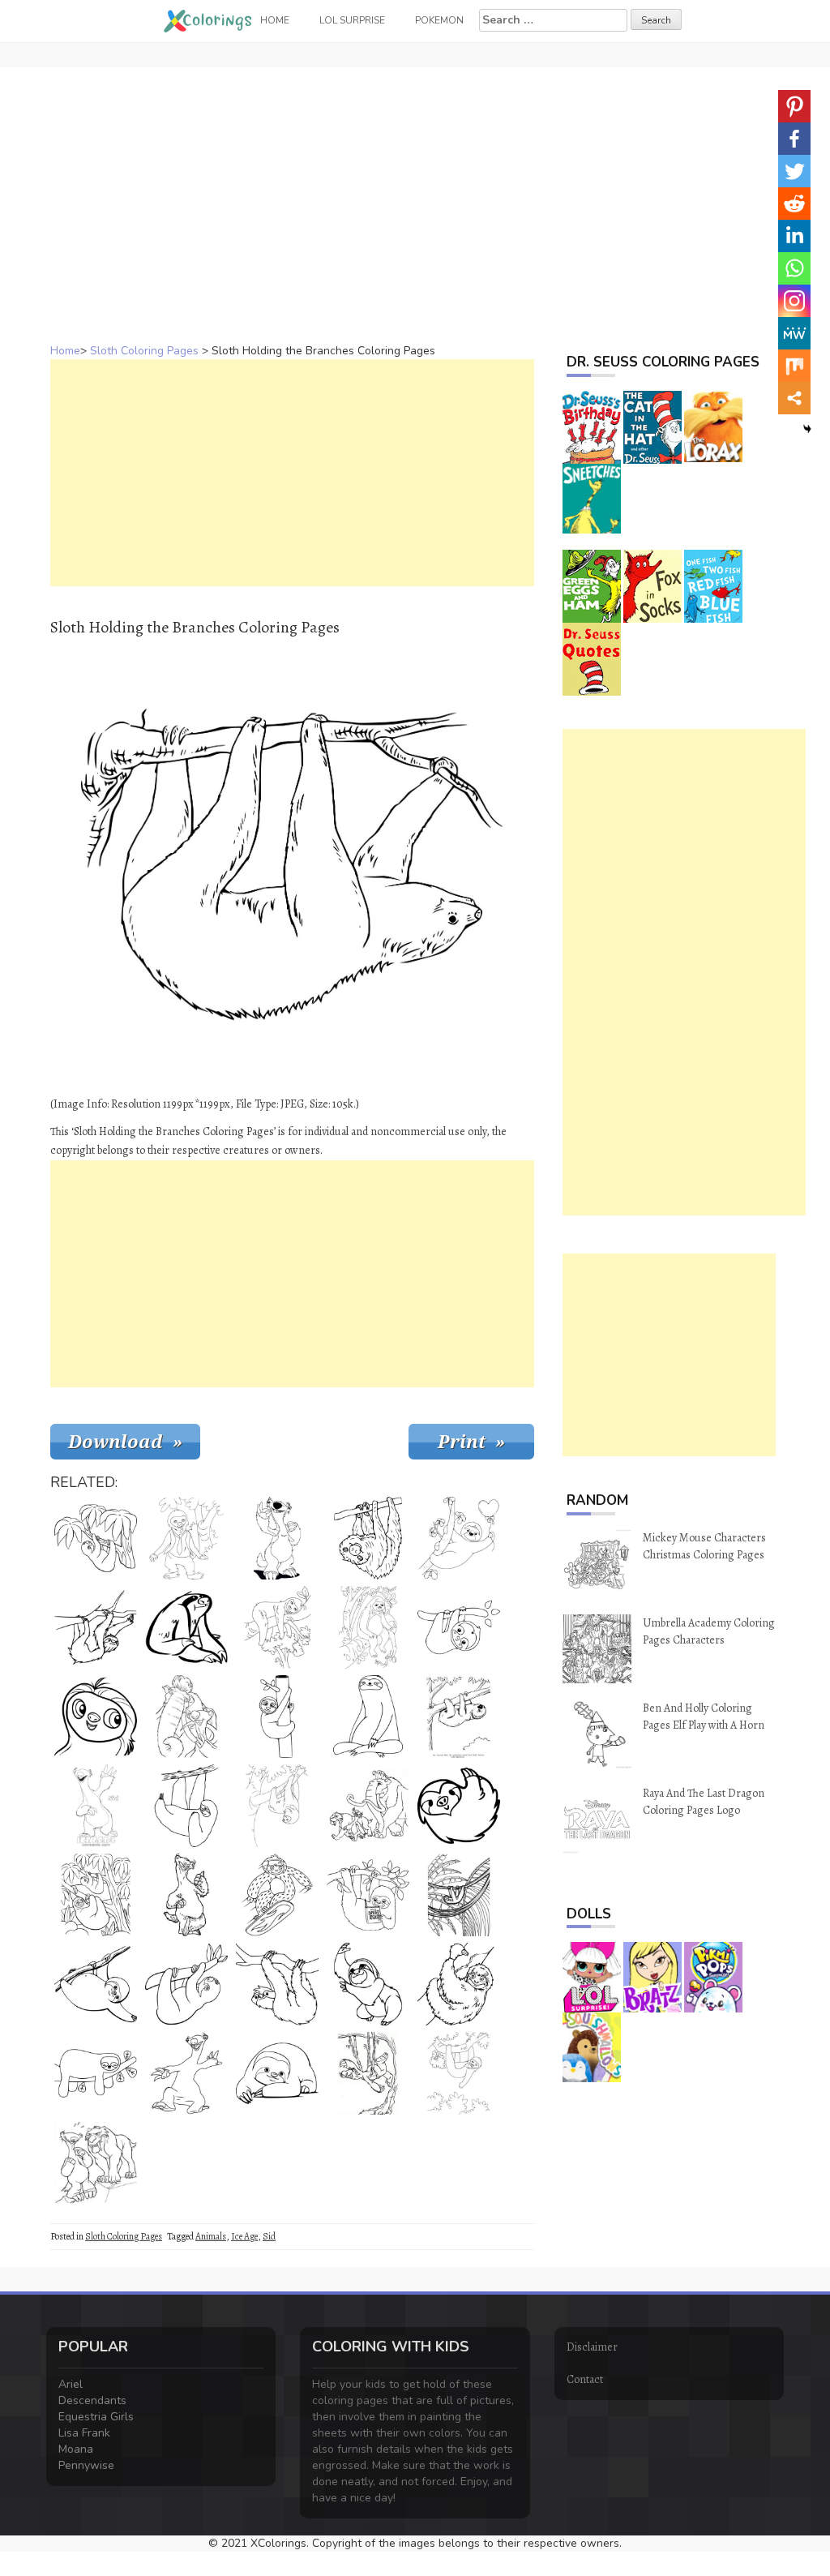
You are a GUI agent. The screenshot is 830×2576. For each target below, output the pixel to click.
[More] (794, 398)
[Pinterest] (794, 106)
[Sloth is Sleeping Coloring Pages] (96, 2073)
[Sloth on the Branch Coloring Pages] (96, 1627)
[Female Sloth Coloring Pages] (96, 1717)
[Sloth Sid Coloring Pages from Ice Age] (368, 1806)
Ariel (71, 2384)
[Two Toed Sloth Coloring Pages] (368, 1538)
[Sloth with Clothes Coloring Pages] (186, 1538)
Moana (76, 2449)
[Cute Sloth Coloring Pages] (277, 2073)
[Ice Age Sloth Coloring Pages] (186, 1895)
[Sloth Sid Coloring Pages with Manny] (186, 1717)
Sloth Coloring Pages (144, 351)
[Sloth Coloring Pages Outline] (368, 1984)
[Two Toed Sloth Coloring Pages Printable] (459, 1717)
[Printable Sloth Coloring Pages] (459, 1895)
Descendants (92, 2400)
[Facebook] (794, 139)
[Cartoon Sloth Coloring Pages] (277, 1717)
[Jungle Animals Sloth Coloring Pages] (277, 1627)
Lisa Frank (84, 2433)
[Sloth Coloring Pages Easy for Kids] (96, 1984)
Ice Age (244, 2236)
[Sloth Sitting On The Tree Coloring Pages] (368, 1627)
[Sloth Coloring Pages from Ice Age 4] (96, 1806)
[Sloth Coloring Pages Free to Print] (186, 1627)
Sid (269, 2236)
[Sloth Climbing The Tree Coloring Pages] (186, 1984)
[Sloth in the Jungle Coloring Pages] (459, 2073)
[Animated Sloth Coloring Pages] (459, 1806)
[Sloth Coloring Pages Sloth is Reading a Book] (368, 1895)
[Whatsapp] (794, 268)
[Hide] (807, 429)
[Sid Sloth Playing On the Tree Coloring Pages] (368, 2073)
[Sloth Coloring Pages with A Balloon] (459, 1538)
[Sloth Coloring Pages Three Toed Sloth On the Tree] (96, 1895)
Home (65, 351)
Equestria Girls (96, 2417)
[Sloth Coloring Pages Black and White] (186, 2073)
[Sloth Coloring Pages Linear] (368, 1717)
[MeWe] (794, 333)
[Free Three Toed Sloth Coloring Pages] (277, 1984)
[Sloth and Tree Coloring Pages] (277, 1806)
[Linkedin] (794, 236)
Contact (585, 2379)
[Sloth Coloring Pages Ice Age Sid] (277, 1538)
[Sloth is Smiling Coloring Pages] (459, 1984)
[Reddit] (794, 204)
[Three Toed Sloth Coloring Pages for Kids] (96, 1538)
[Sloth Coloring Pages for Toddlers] (186, 1806)
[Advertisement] (415, 181)
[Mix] (794, 366)
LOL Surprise (352, 20)
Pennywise (86, 2465)
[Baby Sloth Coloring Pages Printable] (459, 1627)
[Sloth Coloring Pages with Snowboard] (277, 1895)
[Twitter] (794, 171)
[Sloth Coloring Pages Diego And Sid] (96, 2162)
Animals (211, 2236)
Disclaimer (592, 2347)
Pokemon (439, 20)
